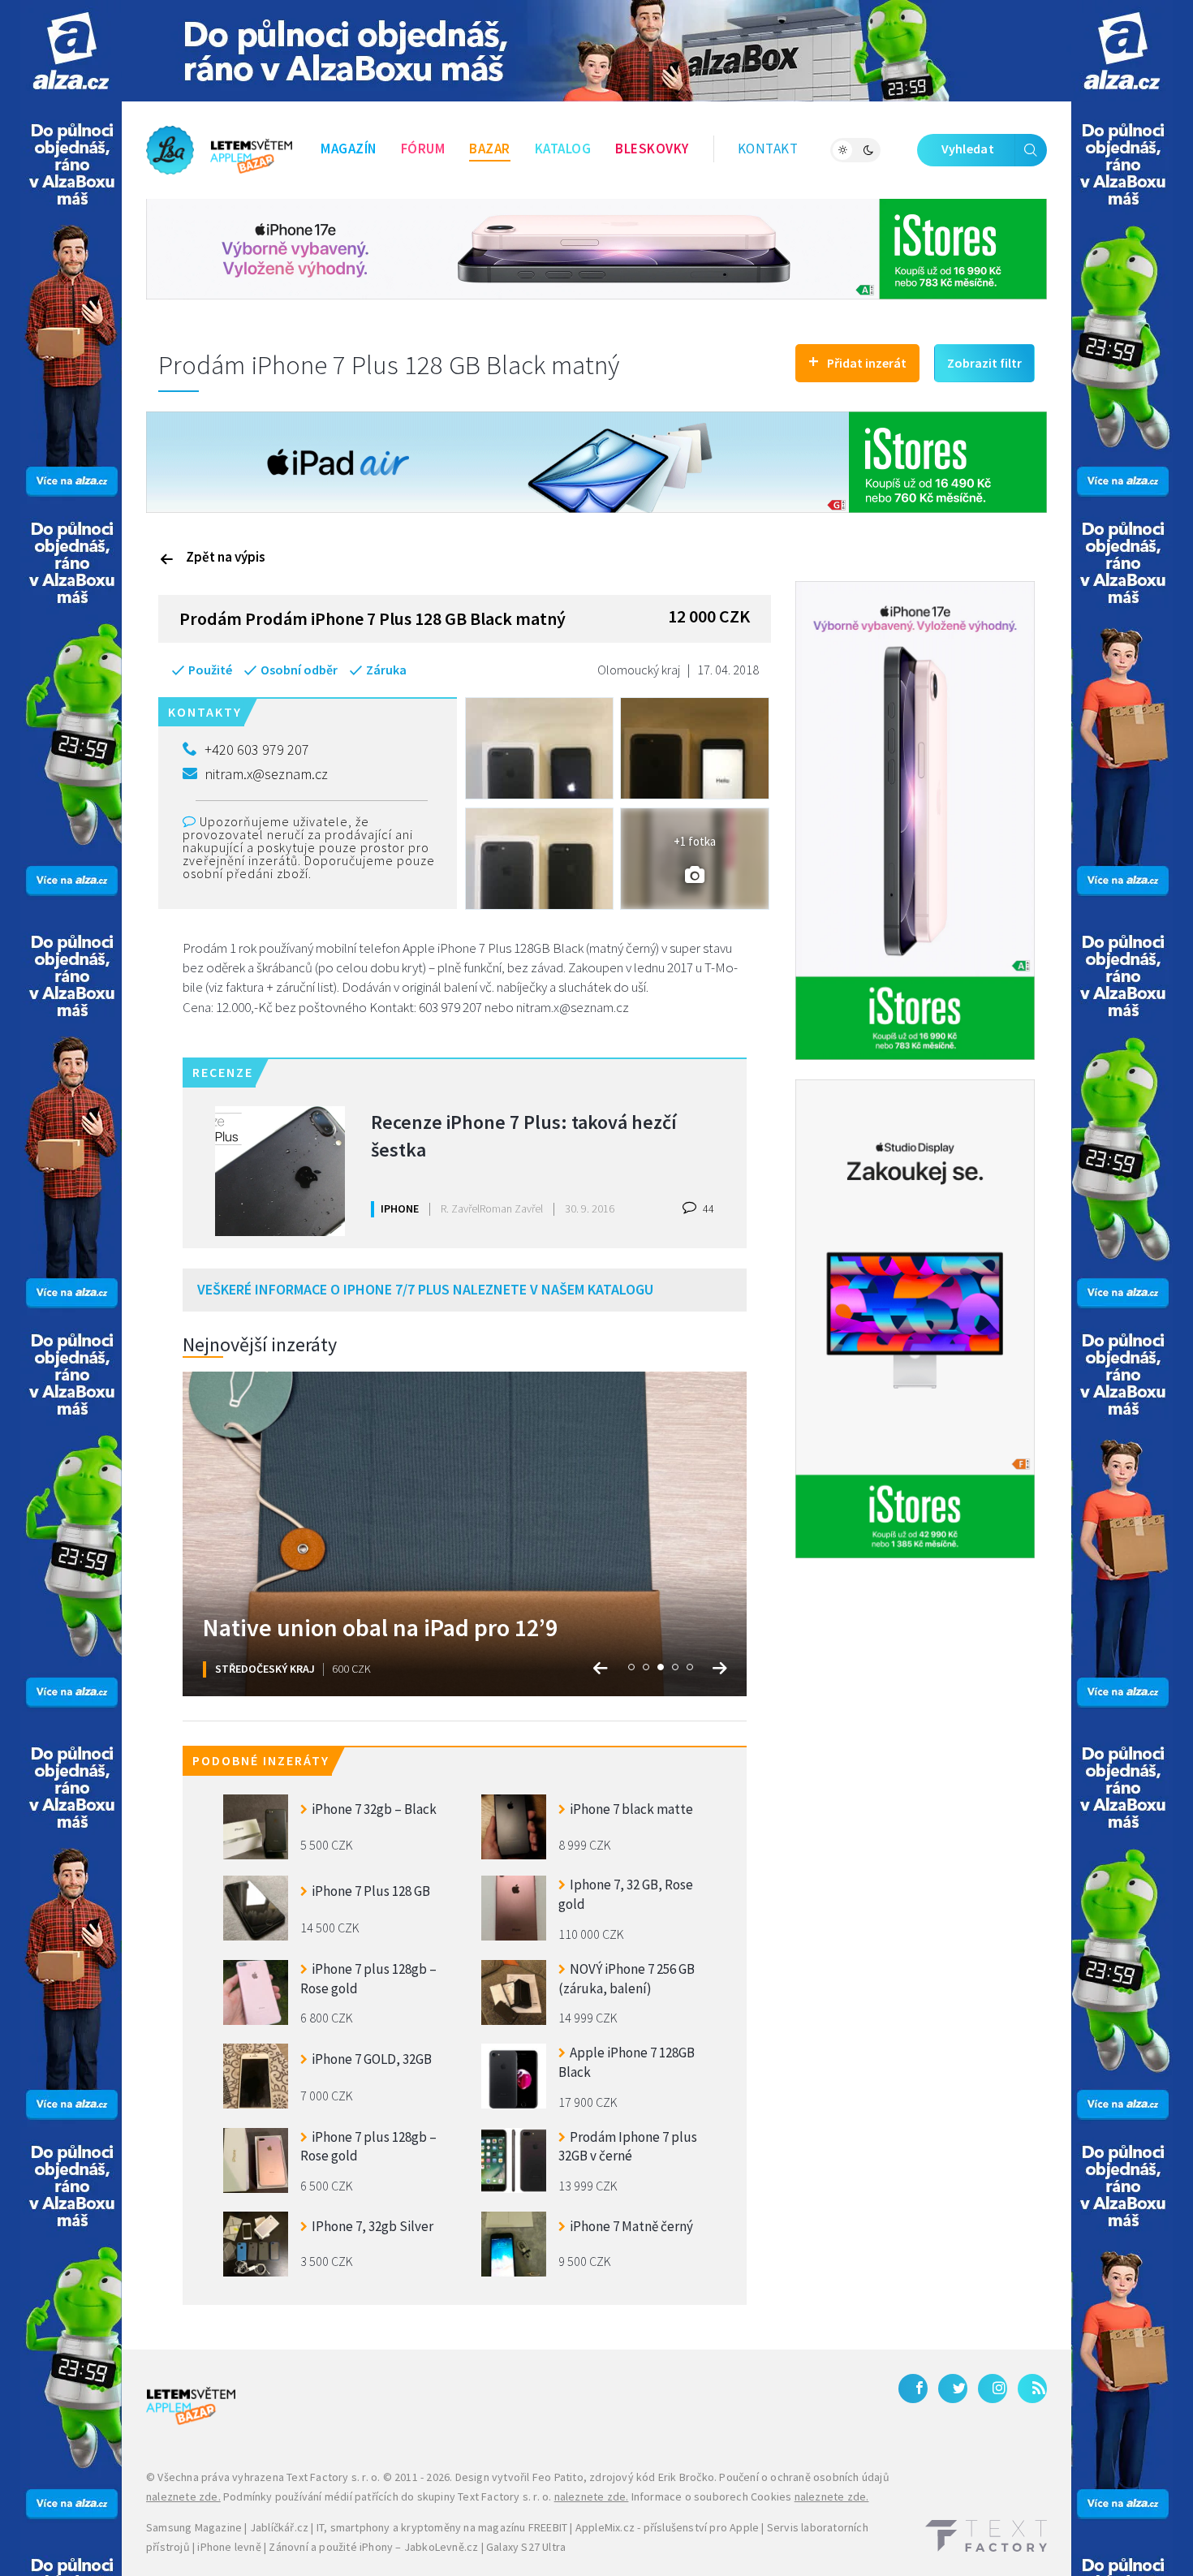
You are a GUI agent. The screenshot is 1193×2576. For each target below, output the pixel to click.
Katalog (563, 149)
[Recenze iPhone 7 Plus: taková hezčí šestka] (280, 1171)
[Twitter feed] (953, 2389)
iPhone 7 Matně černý (631, 2226)
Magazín (349, 149)
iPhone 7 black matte (631, 1809)
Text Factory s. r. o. (333, 2477)
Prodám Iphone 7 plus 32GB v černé (628, 2147)
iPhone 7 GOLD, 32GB (372, 2059)
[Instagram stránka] (993, 2389)
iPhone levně (229, 2547)
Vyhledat (968, 149)
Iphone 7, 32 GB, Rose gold (626, 1894)
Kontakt (768, 149)
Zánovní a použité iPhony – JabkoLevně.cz (373, 2547)
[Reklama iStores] (596, 248)
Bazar (490, 149)
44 (707, 1208)
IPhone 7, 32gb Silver (373, 2226)
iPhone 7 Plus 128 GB (371, 1891)
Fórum (423, 149)
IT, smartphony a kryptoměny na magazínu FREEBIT (442, 2527)
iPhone (400, 1208)
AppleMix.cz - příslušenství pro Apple (667, 2527)
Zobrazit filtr (984, 363)
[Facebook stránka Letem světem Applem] (913, 2389)
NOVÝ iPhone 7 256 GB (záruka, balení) (627, 1979)
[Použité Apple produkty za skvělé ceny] (219, 150)
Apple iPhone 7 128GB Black (627, 2062)
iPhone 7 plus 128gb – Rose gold (368, 1979)
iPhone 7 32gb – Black (374, 1809)
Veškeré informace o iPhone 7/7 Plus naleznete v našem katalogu (425, 1289)
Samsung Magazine (194, 2527)
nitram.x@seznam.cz (266, 774)
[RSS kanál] (1032, 2389)
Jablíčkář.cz (279, 2527)
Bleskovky (652, 149)
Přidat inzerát (857, 361)
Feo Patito (558, 2477)
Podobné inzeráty (261, 1760)
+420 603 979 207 (257, 750)
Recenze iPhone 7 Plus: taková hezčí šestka (524, 1136)
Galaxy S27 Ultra (526, 2547)
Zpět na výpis (226, 557)
